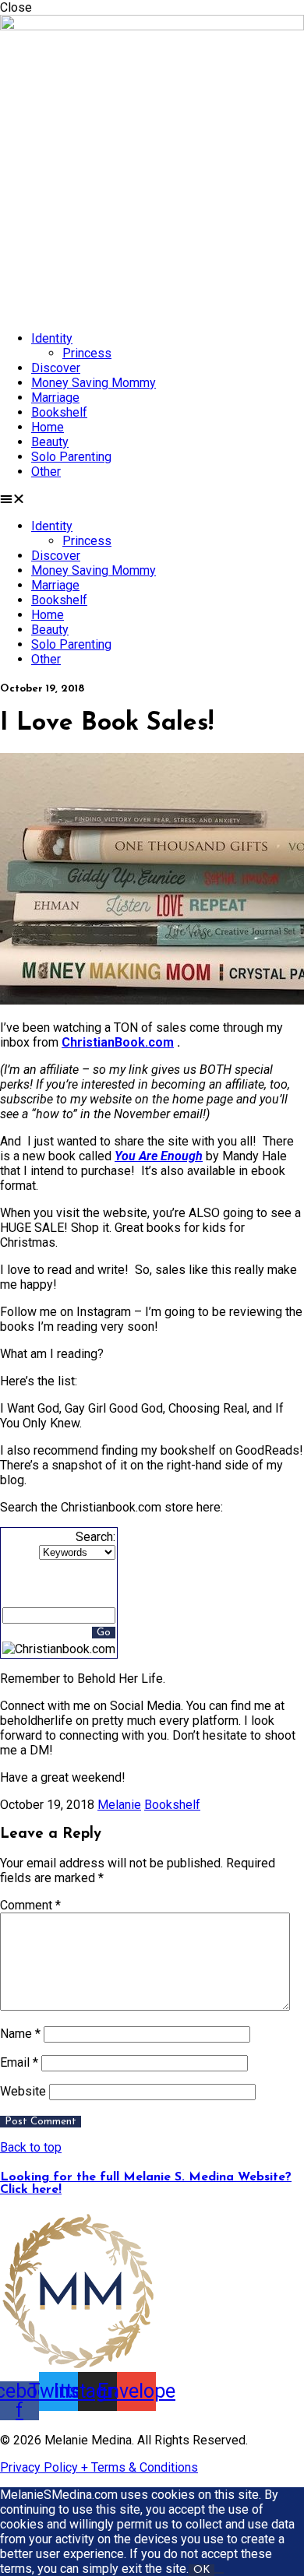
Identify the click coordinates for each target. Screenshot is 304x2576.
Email (19, 2062)
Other (46, 472)
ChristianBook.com (118, 1042)
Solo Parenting (71, 457)
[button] (152, 499)
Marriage (55, 398)
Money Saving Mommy (94, 383)
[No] (219, 2573)
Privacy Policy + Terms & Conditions (99, 2467)
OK (201, 2570)
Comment (30, 1905)
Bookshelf (59, 412)
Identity (52, 338)
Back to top (31, 2147)
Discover (56, 368)
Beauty (50, 442)
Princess (87, 353)
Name (20, 2034)
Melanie (119, 1805)
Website (23, 2091)
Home (48, 427)
